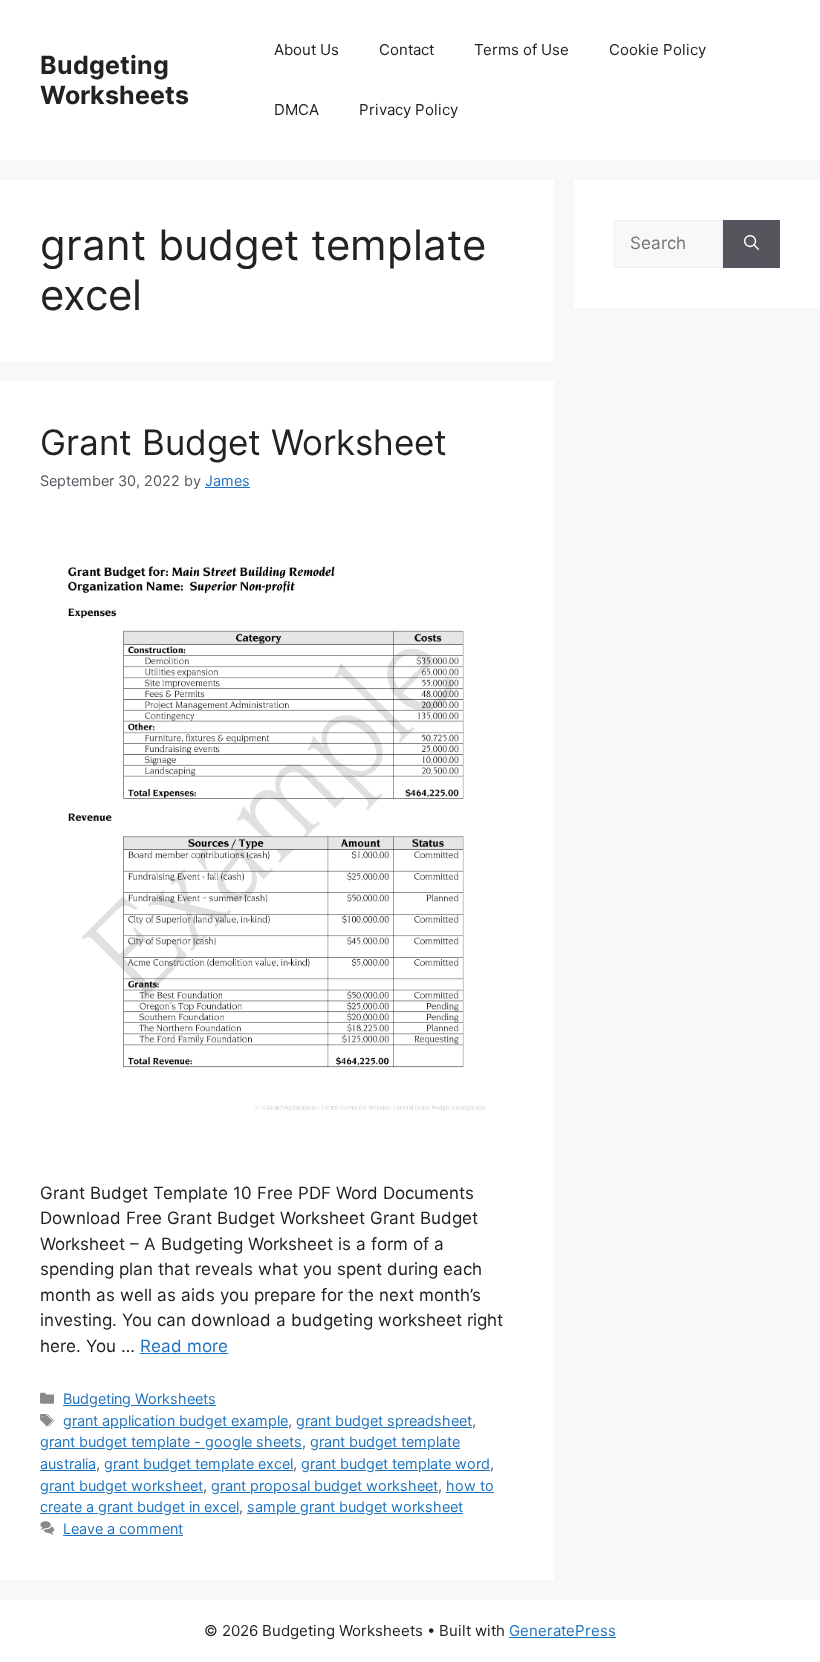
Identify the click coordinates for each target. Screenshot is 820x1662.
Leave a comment (123, 1528)
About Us (306, 49)
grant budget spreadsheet (384, 1420)
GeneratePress (562, 1630)
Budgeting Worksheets (114, 80)
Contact (406, 49)
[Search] (751, 244)
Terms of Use (521, 49)
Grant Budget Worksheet (243, 442)
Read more (184, 1346)
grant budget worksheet (121, 1485)
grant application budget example (175, 1420)
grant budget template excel (198, 1463)
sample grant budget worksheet (355, 1506)
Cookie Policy (657, 49)
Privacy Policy (408, 109)
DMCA (296, 109)
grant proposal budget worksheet (324, 1485)
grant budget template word (395, 1463)
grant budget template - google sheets (171, 1441)
